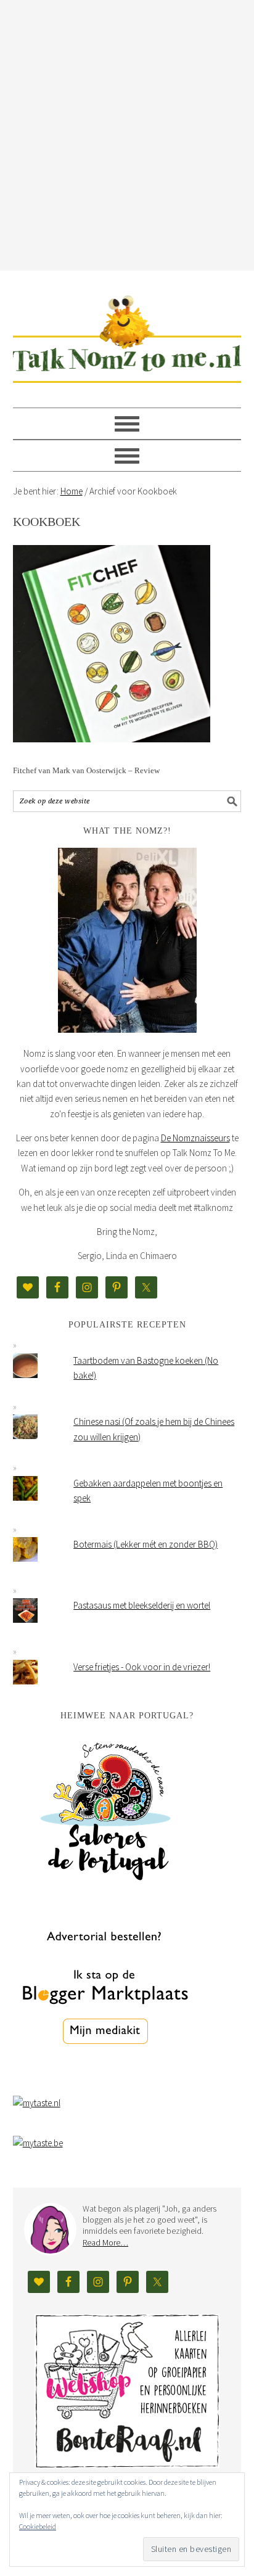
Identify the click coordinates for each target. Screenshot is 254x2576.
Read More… (105, 2242)
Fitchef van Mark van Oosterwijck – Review (86, 770)
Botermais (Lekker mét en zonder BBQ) (145, 1544)
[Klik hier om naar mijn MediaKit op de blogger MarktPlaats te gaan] (105, 2076)
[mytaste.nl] (37, 2103)
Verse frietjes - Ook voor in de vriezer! (142, 1667)
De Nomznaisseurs (195, 1138)
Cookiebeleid (38, 2526)
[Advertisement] (127, 133)
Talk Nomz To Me (127, 334)
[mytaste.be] (38, 2143)
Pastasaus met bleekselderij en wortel (142, 1605)
